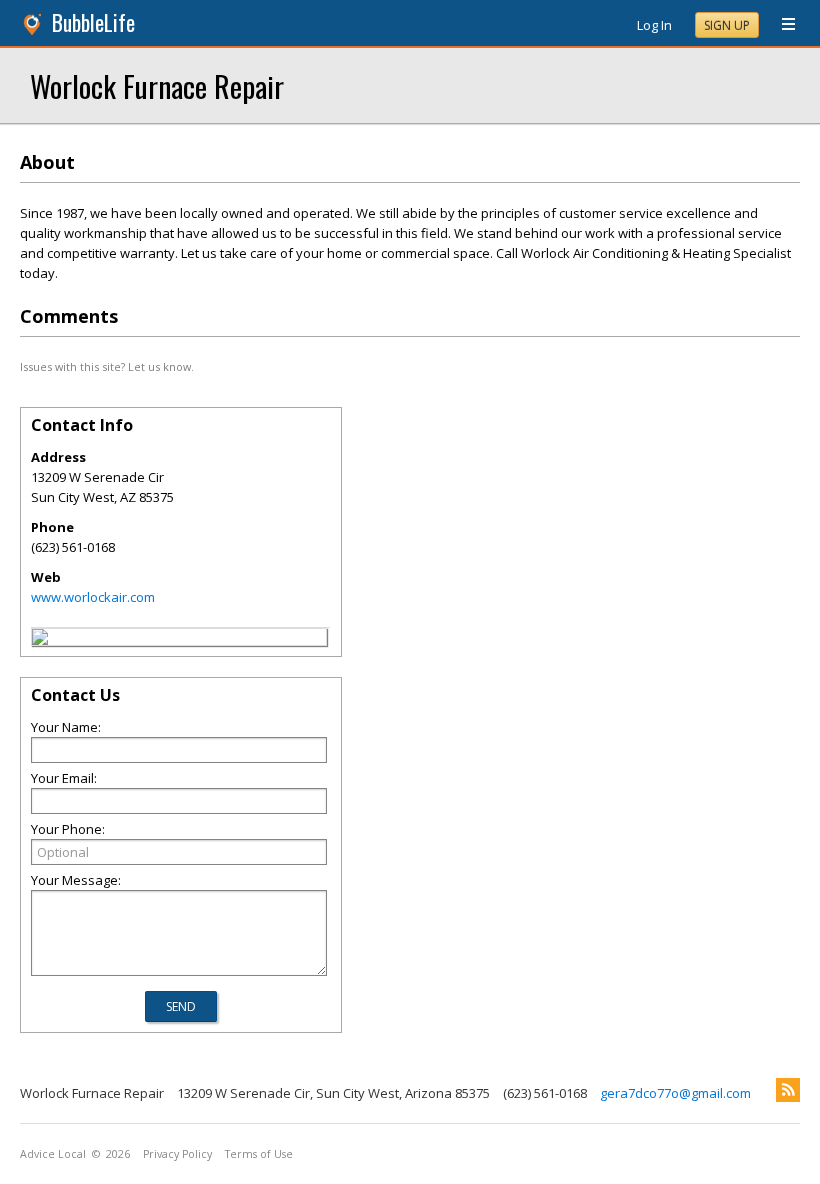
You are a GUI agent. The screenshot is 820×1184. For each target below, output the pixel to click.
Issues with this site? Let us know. (107, 366)
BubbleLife (93, 22)
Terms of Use (259, 1154)
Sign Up (727, 25)
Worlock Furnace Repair (157, 85)
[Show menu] (781, 25)
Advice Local (53, 1154)
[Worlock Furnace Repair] (40, 640)
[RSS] (788, 1090)
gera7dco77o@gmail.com (675, 1093)
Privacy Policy (177, 1154)
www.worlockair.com (93, 597)
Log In (654, 25)
